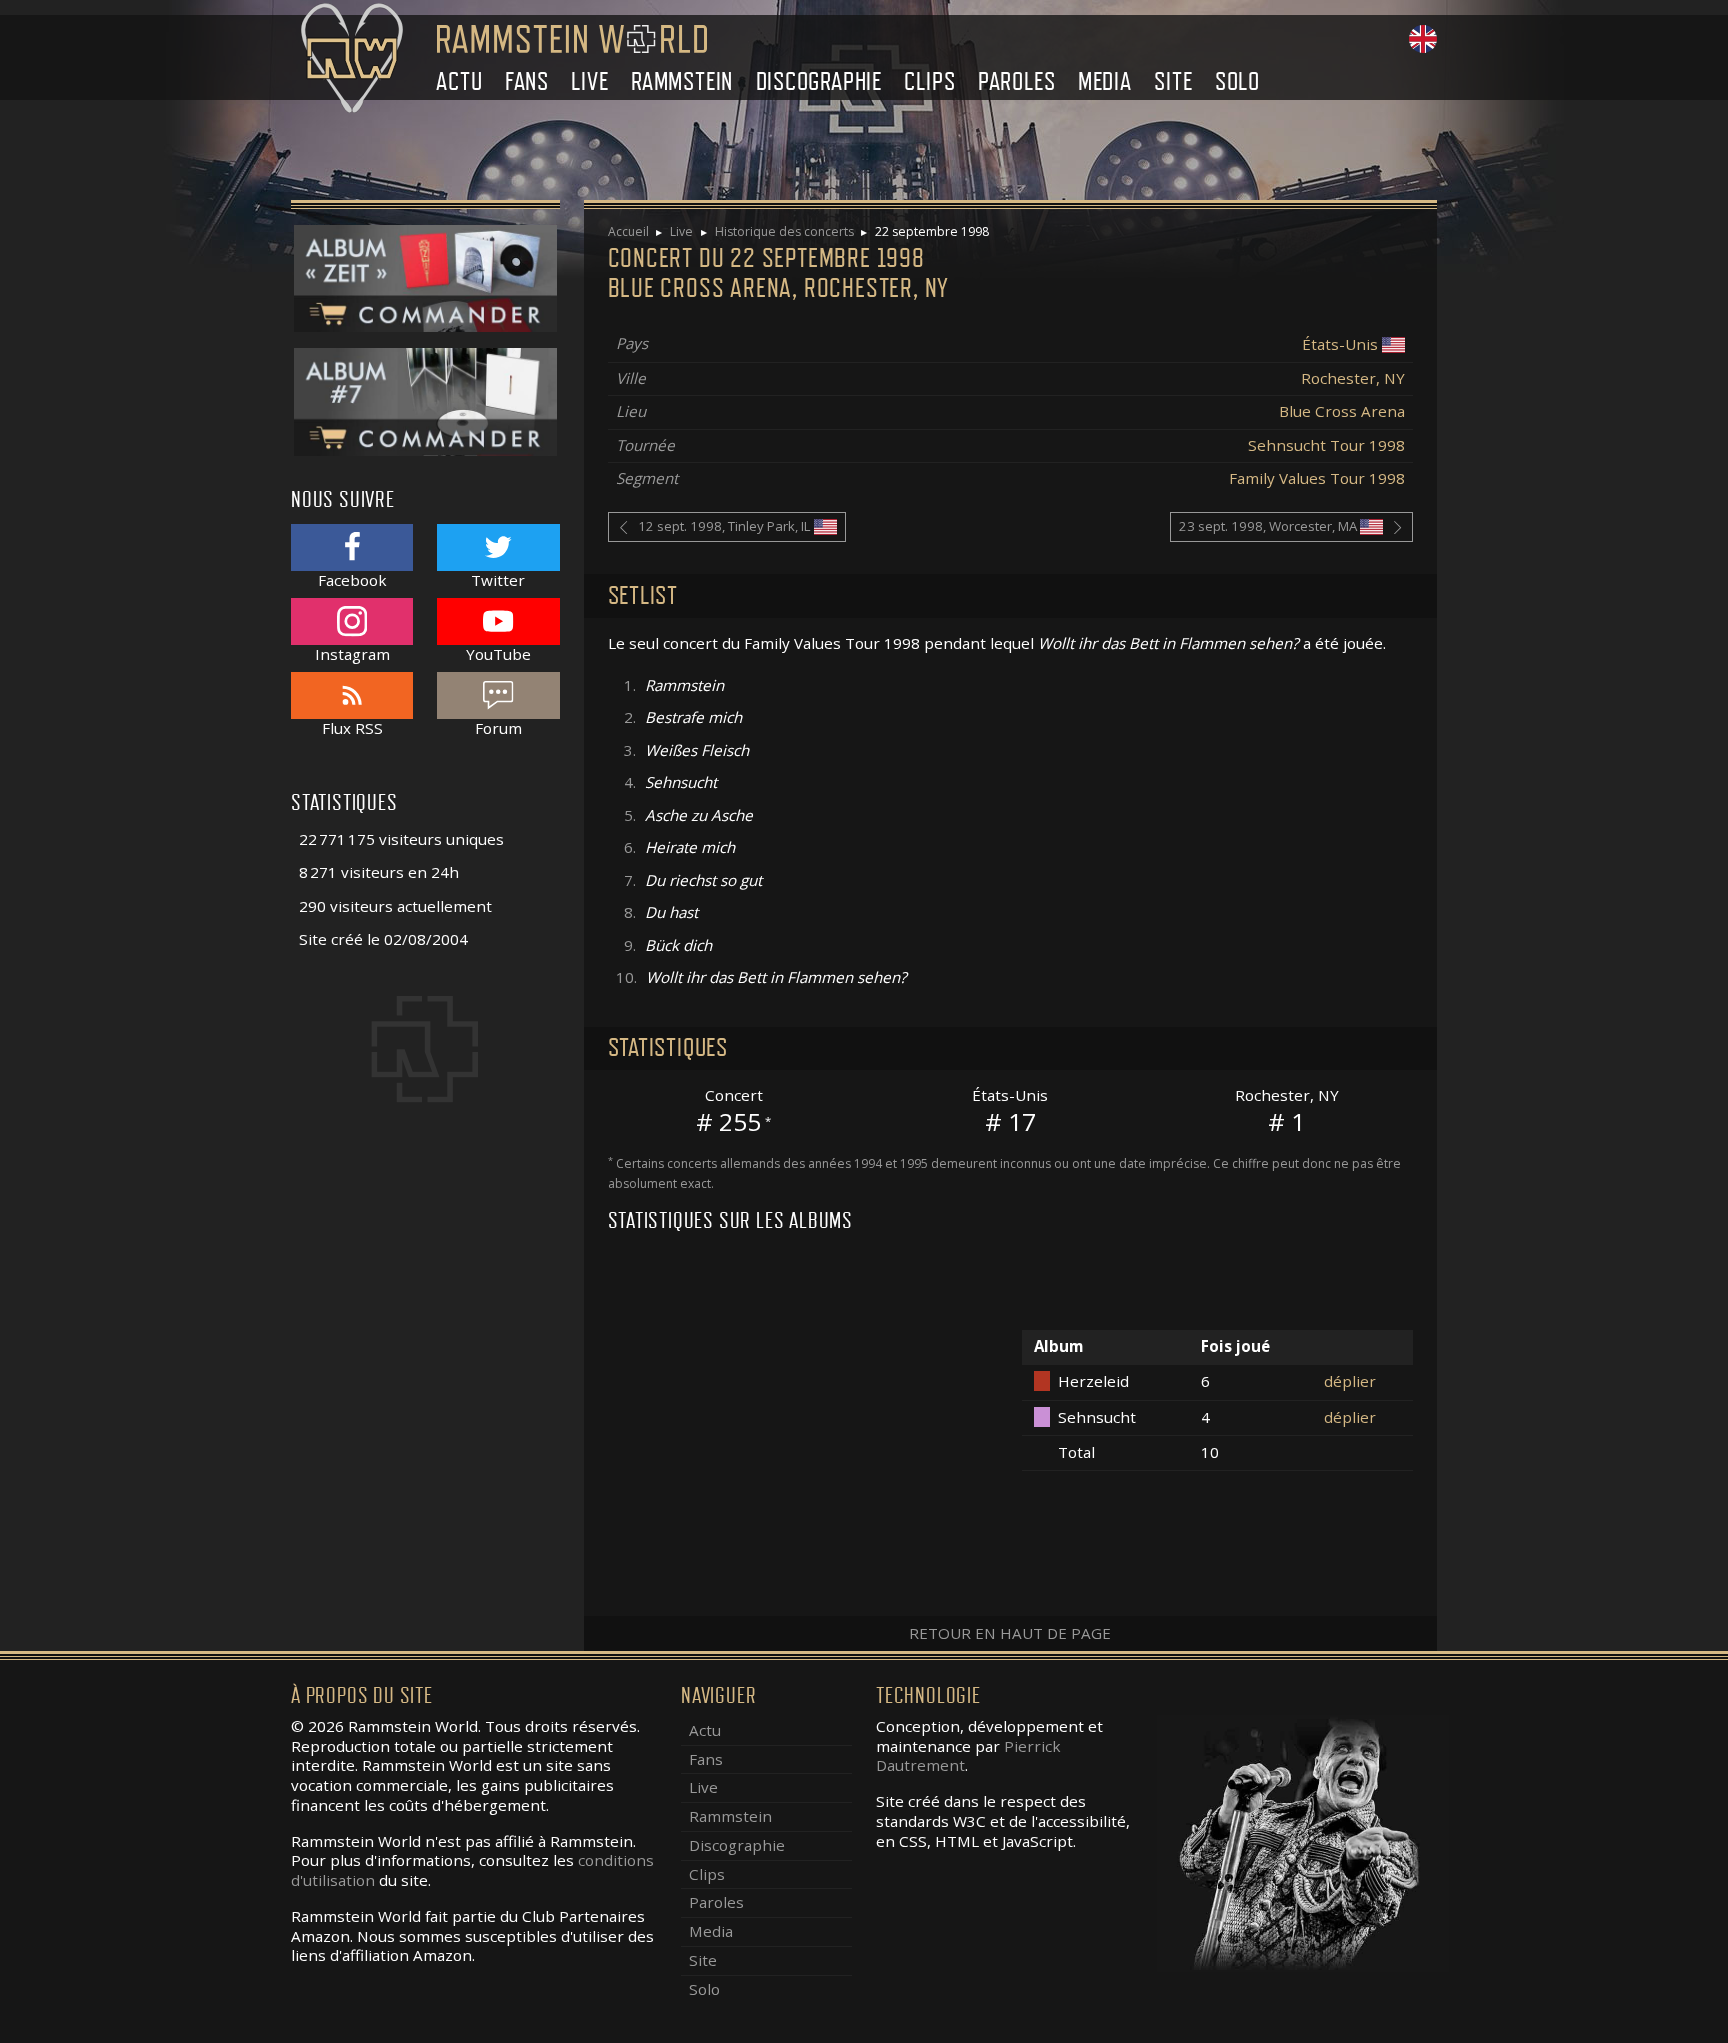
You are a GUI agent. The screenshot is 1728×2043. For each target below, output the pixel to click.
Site (1173, 81)
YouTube (498, 653)
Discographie (819, 81)
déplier (1350, 1381)
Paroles (1017, 81)
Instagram (352, 653)
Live (589, 81)
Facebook (352, 579)
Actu (459, 81)
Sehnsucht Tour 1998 (1326, 445)
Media (1105, 81)
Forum (498, 727)
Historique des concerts (784, 231)
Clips (929, 81)
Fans (527, 81)
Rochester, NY (1353, 378)
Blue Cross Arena (1342, 411)
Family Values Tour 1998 (1317, 478)
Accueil (628, 231)
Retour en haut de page (1010, 1633)
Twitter (498, 579)
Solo (1237, 81)
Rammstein (682, 81)
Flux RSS (352, 727)
